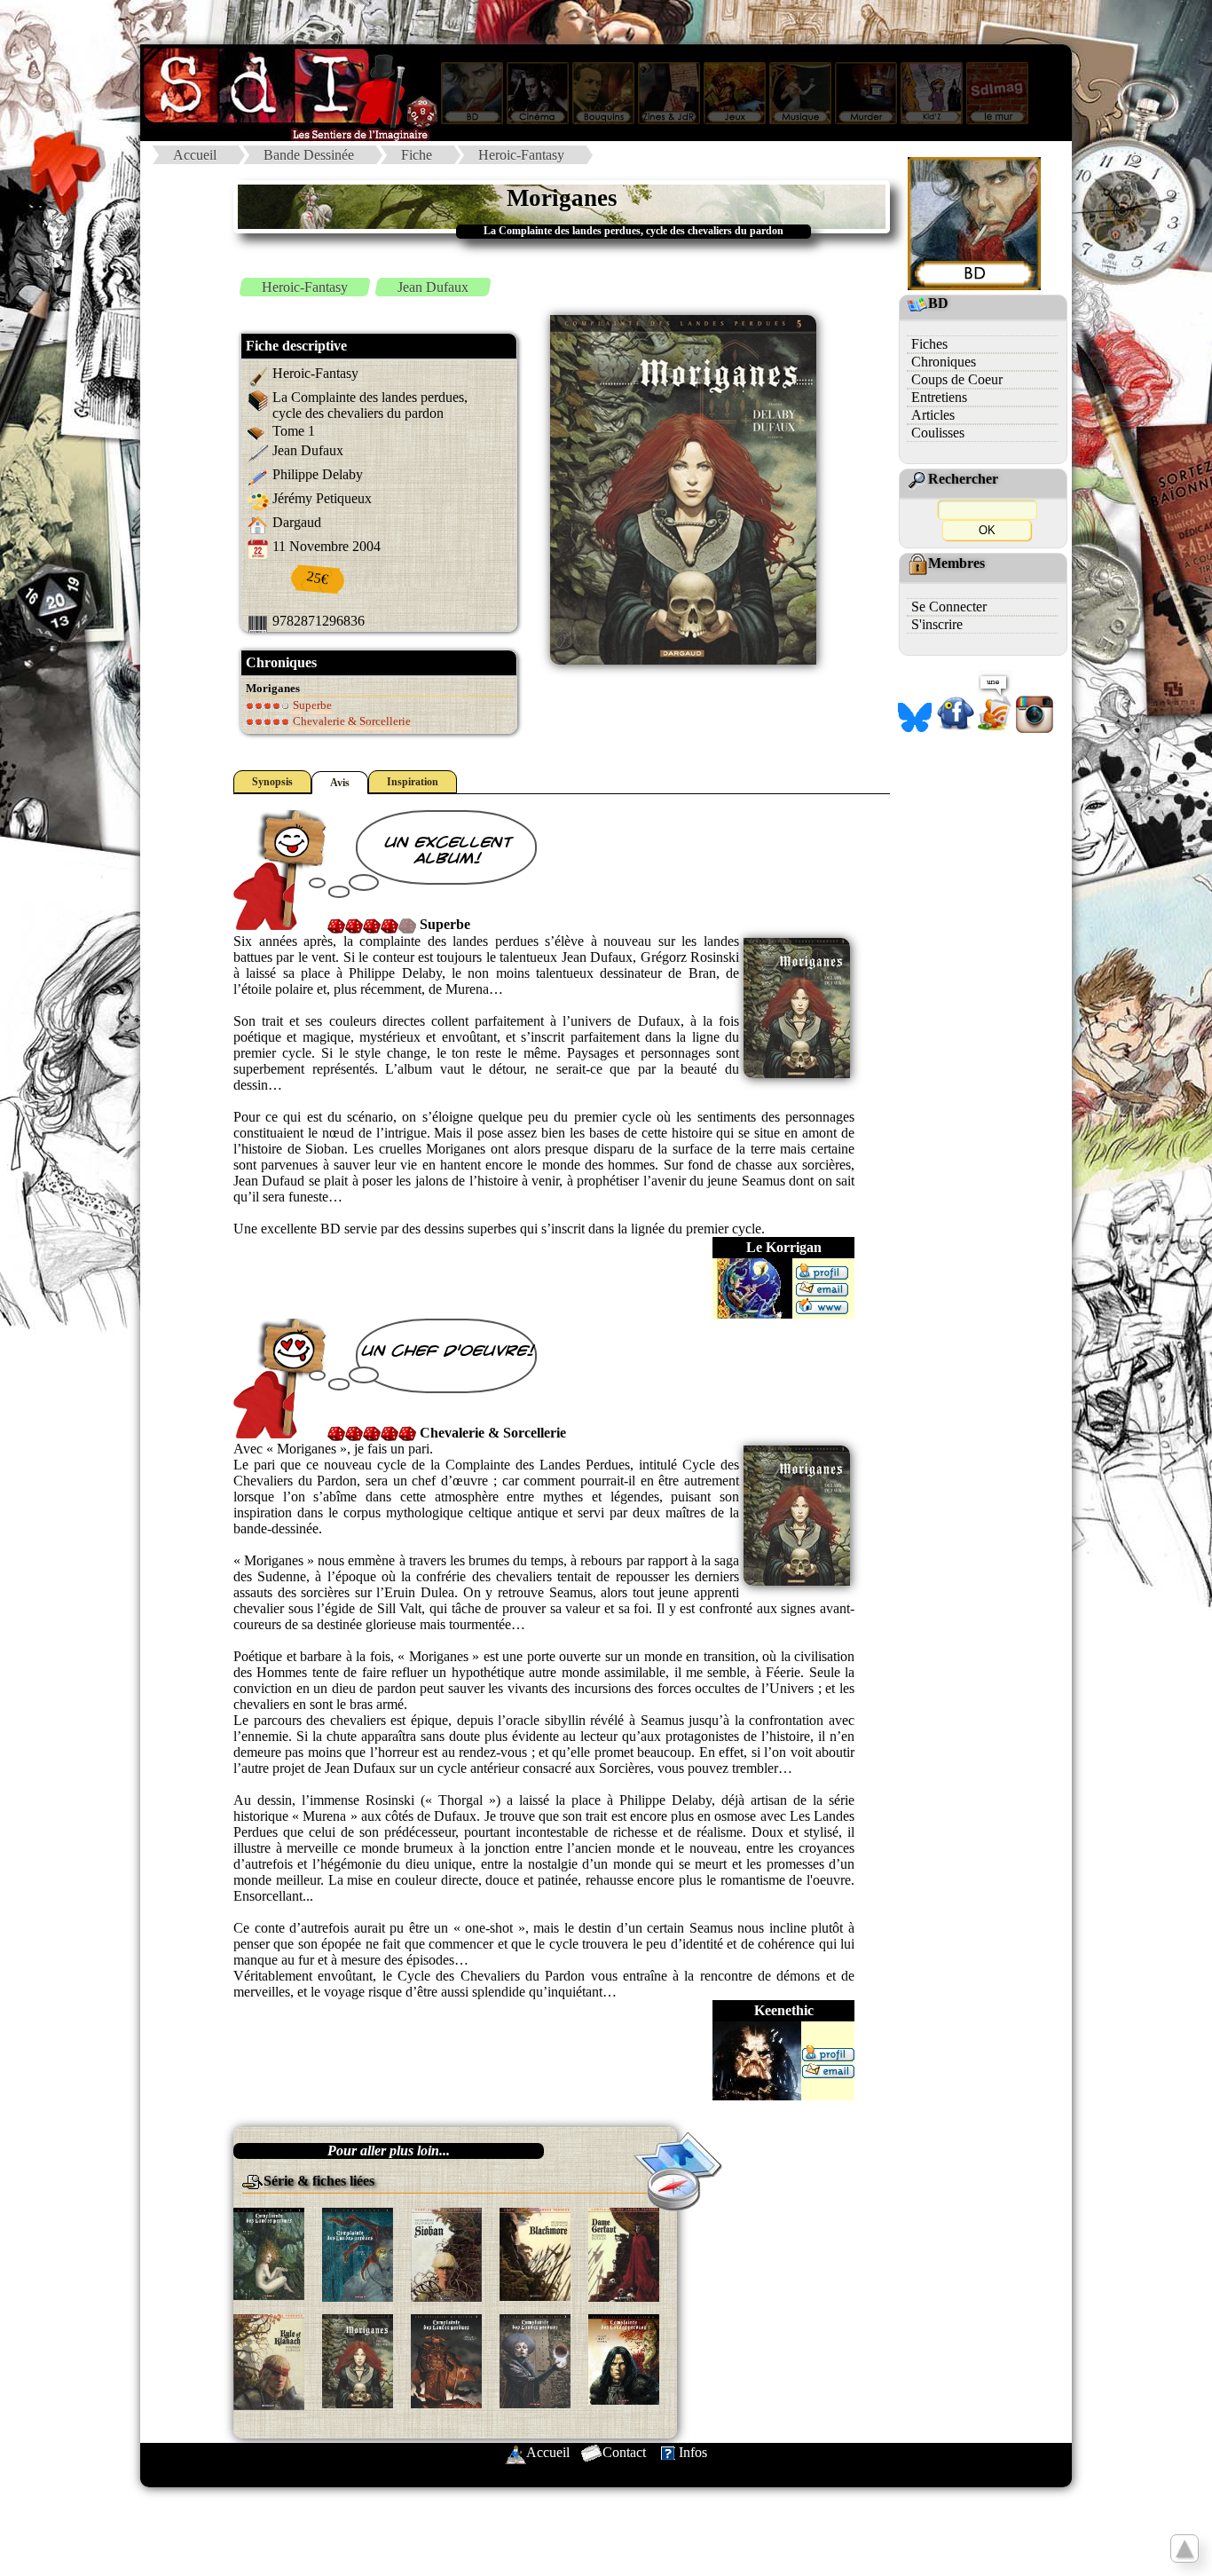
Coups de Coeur (957, 379)
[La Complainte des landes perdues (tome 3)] (624, 2253)
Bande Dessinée (309, 155)
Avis (340, 783)
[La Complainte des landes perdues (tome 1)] (446, 2253)
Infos (693, 2452)
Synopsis (272, 782)
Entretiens (939, 397)
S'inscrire (937, 624)
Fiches (929, 344)
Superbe (311, 705)
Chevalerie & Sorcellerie (350, 721)
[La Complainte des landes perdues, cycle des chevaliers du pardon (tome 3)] (535, 2360)
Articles (933, 415)
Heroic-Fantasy (521, 155)
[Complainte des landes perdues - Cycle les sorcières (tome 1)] (269, 2253)
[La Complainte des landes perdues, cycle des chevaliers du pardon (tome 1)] (358, 2360)
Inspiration (413, 782)
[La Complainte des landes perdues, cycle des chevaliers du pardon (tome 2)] (446, 2360)
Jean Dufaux (433, 287)
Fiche (417, 155)
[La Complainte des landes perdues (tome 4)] (269, 2361)
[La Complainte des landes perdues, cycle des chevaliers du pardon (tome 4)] (624, 2358)
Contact (624, 2452)
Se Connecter (949, 607)
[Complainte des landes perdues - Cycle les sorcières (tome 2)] (358, 2253)
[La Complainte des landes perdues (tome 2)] (535, 2253)
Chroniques (944, 362)
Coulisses (938, 433)
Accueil (195, 155)
